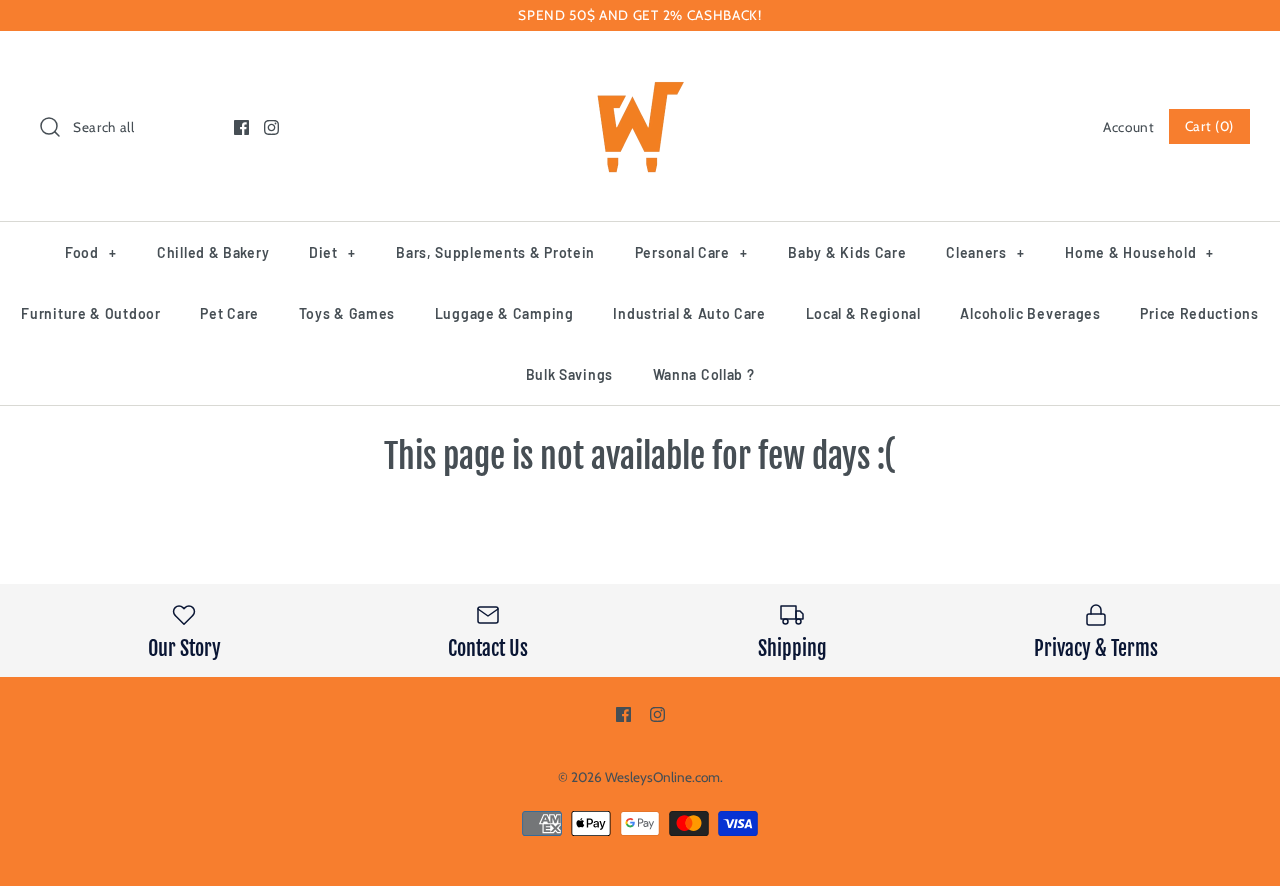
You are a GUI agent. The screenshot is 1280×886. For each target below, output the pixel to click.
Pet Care (229, 313)
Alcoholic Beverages (1030, 313)
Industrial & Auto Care (689, 313)
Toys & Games (347, 313)
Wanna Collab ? (704, 374)
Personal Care (691, 252)
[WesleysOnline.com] (640, 64)
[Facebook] (241, 127)
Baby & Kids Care (847, 252)
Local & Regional (863, 313)
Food (90, 252)
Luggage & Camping (504, 313)
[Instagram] (271, 127)
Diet (332, 252)
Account (1129, 127)
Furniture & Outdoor (90, 313)
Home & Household (1139, 252)
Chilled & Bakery (213, 252)
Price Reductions (1199, 313)
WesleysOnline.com (662, 777)
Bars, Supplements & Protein (495, 252)
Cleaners (985, 252)
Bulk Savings (569, 374)
